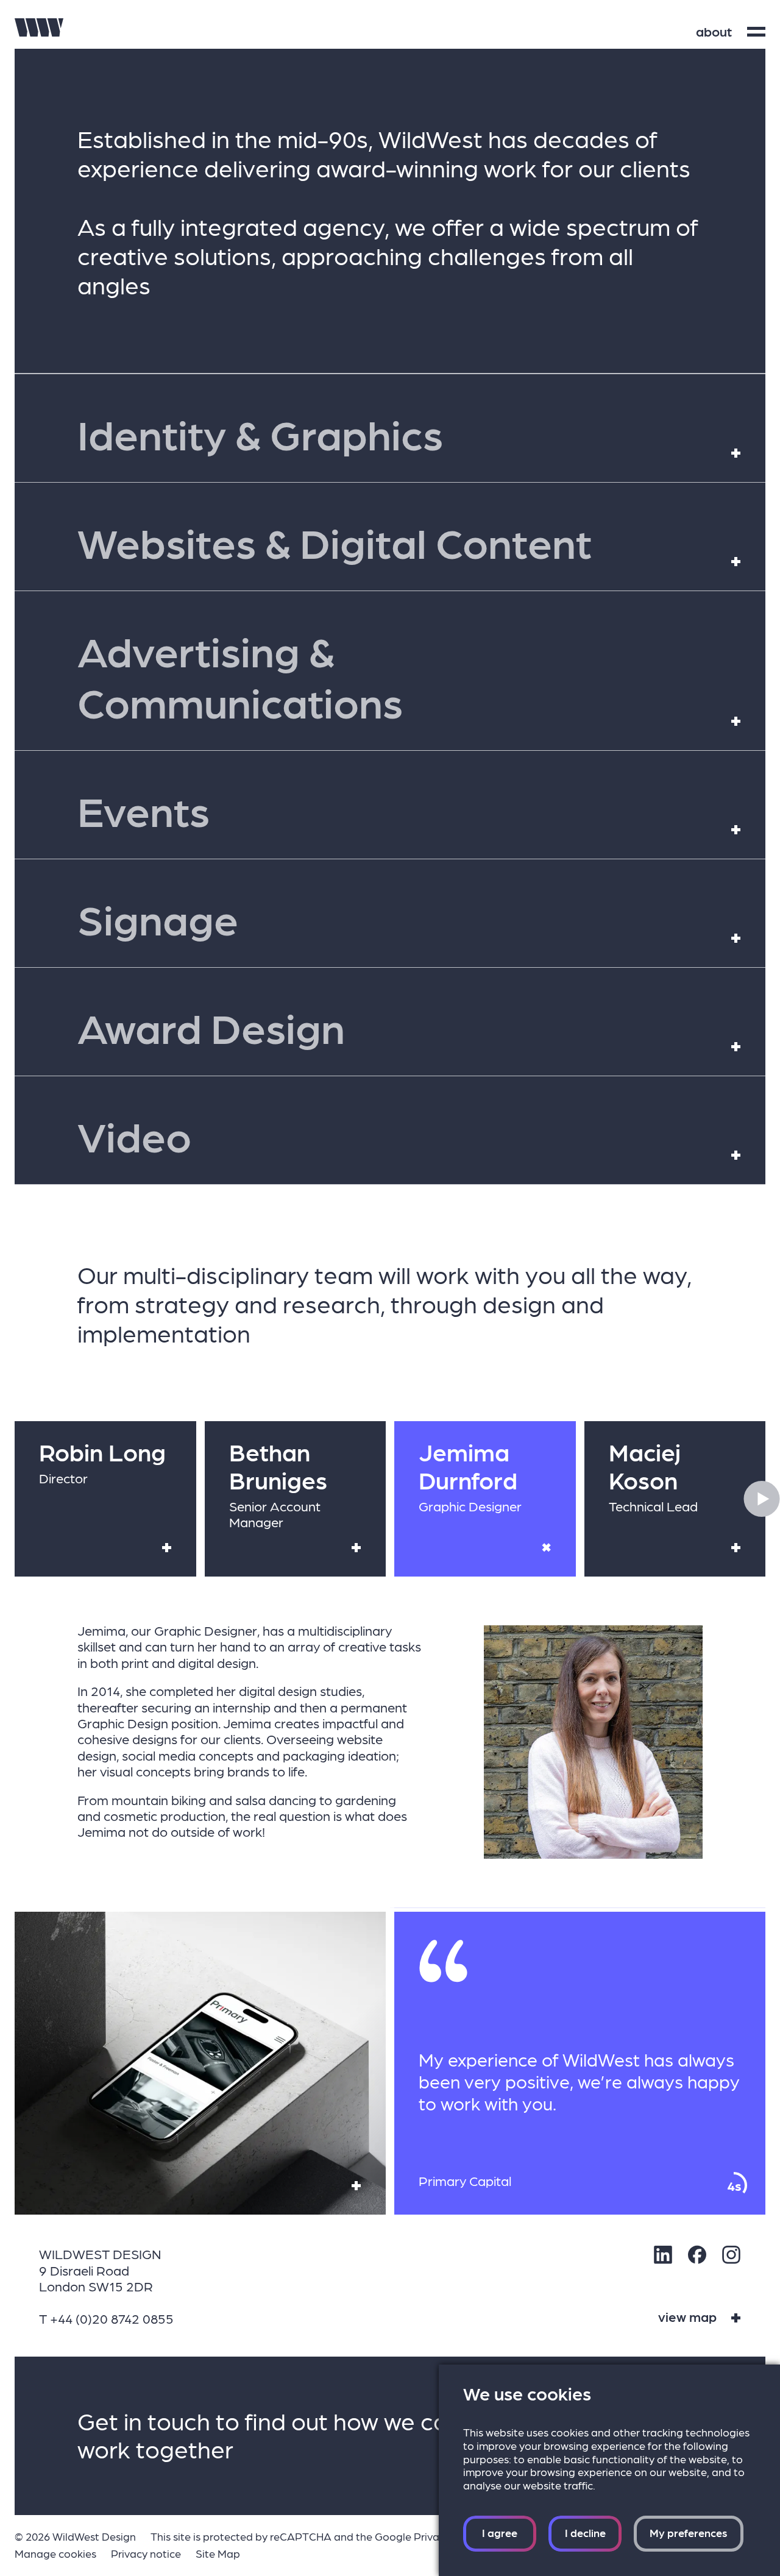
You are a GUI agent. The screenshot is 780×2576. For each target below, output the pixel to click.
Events (397, 810)
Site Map (218, 2553)
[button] (762, 1499)
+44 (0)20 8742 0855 (112, 2318)
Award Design (397, 1027)
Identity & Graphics (397, 433)
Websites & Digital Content (397, 541)
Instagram (731, 2255)
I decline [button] (585, 2532)
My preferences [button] (689, 2532)
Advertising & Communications (397, 676)
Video (397, 1135)
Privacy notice (146, 2553)
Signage (397, 918)
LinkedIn (663, 2255)
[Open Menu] (756, 32)
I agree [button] (500, 2532)
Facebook (697, 2255)
